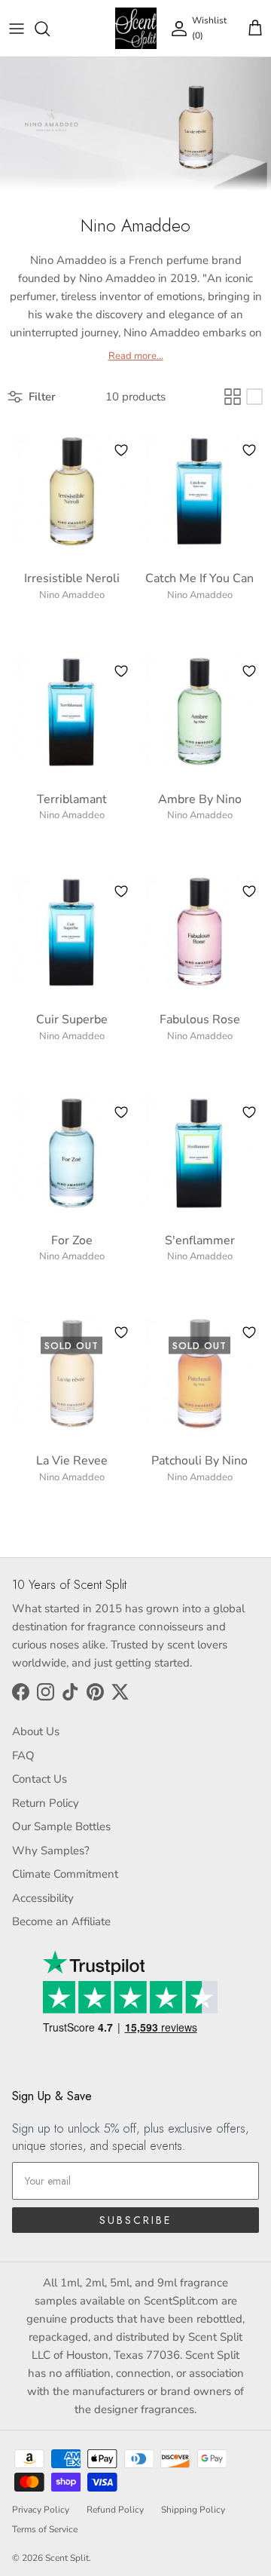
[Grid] (233, 397)
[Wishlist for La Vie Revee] (121, 1332)
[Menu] (17, 29)
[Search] (50, 29)
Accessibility (43, 1898)
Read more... (136, 356)
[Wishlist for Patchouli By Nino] (249, 1332)
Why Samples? (51, 1851)
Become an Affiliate (61, 1921)
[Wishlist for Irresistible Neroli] (121, 450)
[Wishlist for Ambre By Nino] (249, 671)
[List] (254, 397)
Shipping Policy (193, 2510)
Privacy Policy (41, 2510)
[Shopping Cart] (255, 29)
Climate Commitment (65, 1874)
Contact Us (40, 1779)
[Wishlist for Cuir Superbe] (121, 891)
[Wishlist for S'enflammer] (249, 1112)
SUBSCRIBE (135, 2220)
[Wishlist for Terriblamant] (121, 671)
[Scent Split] (136, 28)
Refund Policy (115, 2510)
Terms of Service (45, 2529)
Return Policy (46, 1803)
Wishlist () (209, 28)
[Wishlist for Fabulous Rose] (249, 891)
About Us (36, 1731)
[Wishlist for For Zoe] (121, 1112)
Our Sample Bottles (61, 1826)
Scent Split (67, 2558)
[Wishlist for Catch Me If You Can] (249, 450)
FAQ (23, 1756)
